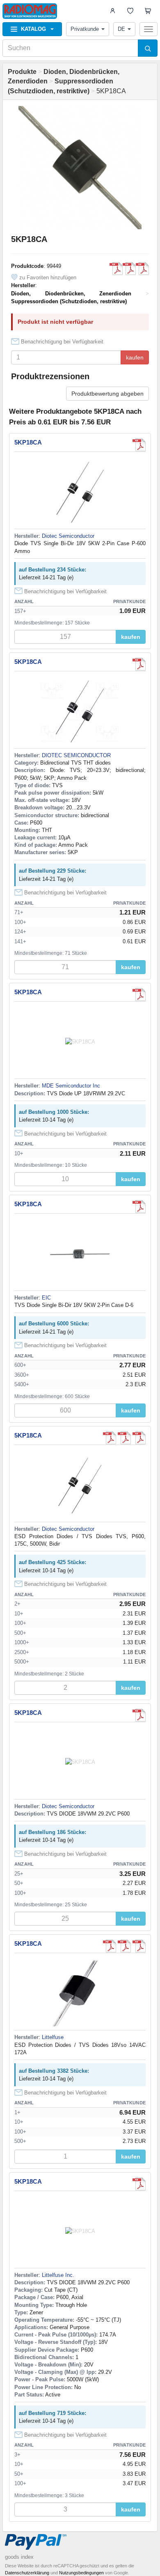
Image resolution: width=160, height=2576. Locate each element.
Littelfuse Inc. (58, 2275)
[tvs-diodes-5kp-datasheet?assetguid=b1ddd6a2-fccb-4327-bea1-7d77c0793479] (142, 269)
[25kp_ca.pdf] (139, 1207)
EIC (46, 1298)
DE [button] (121, 29)
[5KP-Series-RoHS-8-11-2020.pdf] (129, 269)
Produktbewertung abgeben (107, 394)
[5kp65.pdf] (116, 269)
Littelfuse (53, 2037)
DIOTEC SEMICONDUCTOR (76, 755)
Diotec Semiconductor (68, 536)
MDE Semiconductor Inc (71, 1086)
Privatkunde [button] (85, 29)
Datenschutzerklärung (27, 2573)
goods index (19, 2557)
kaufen (135, 357)
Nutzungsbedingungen (81, 2573)
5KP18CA (28, 442)
